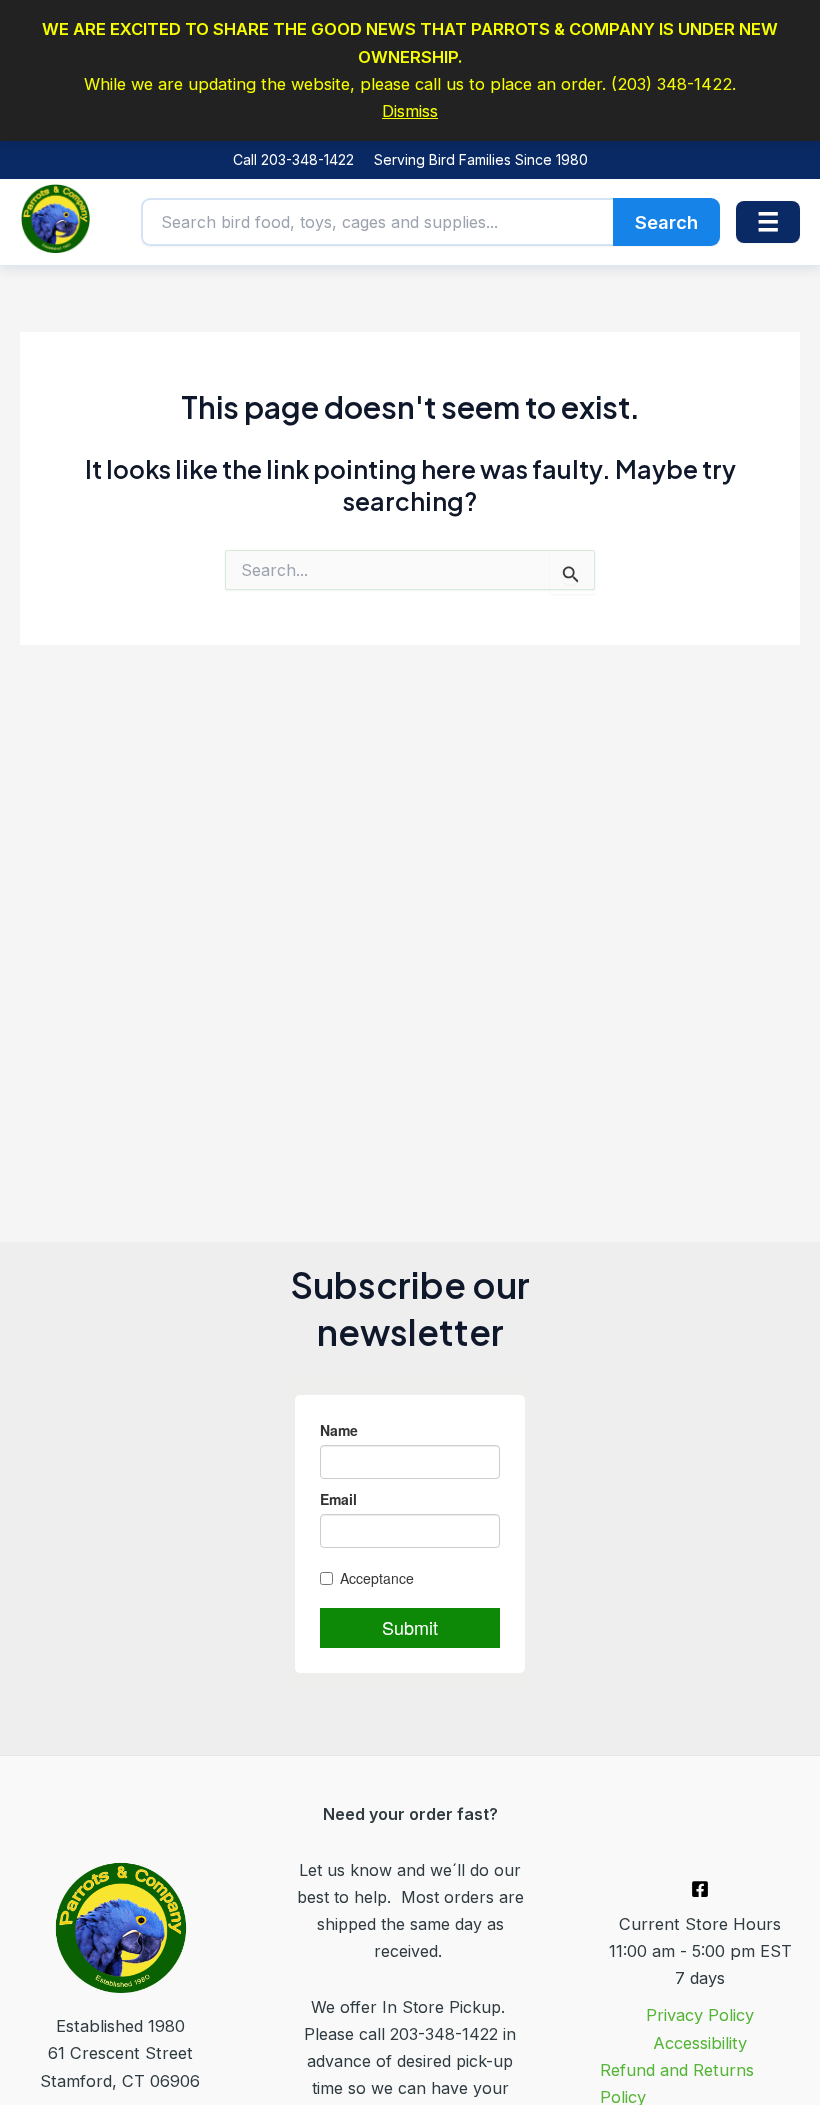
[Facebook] (700, 1889)
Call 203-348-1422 (293, 159)
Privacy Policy (700, 2015)
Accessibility (700, 2043)
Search (666, 222)
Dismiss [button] (410, 111)
